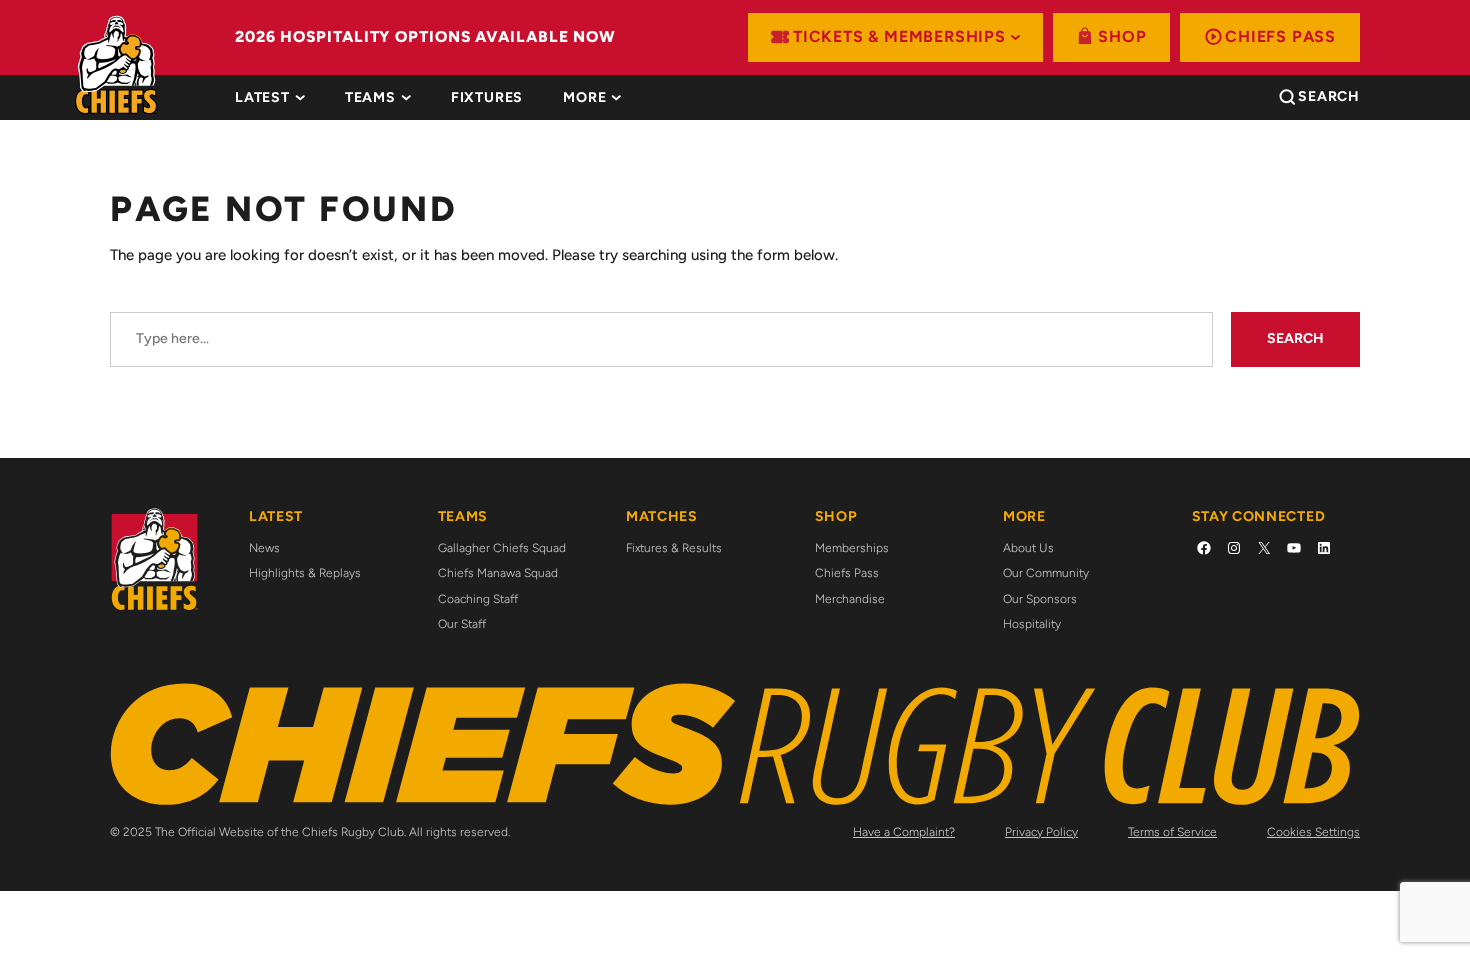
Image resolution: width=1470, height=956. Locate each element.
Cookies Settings (1313, 832)
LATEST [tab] (262, 98)
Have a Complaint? (904, 832)
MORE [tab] (584, 98)
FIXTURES (487, 98)
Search (1295, 338)
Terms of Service (1172, 832)
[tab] (487, 98)
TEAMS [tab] (370, 98)
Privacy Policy (1041, 832)
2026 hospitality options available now (425, 36)
